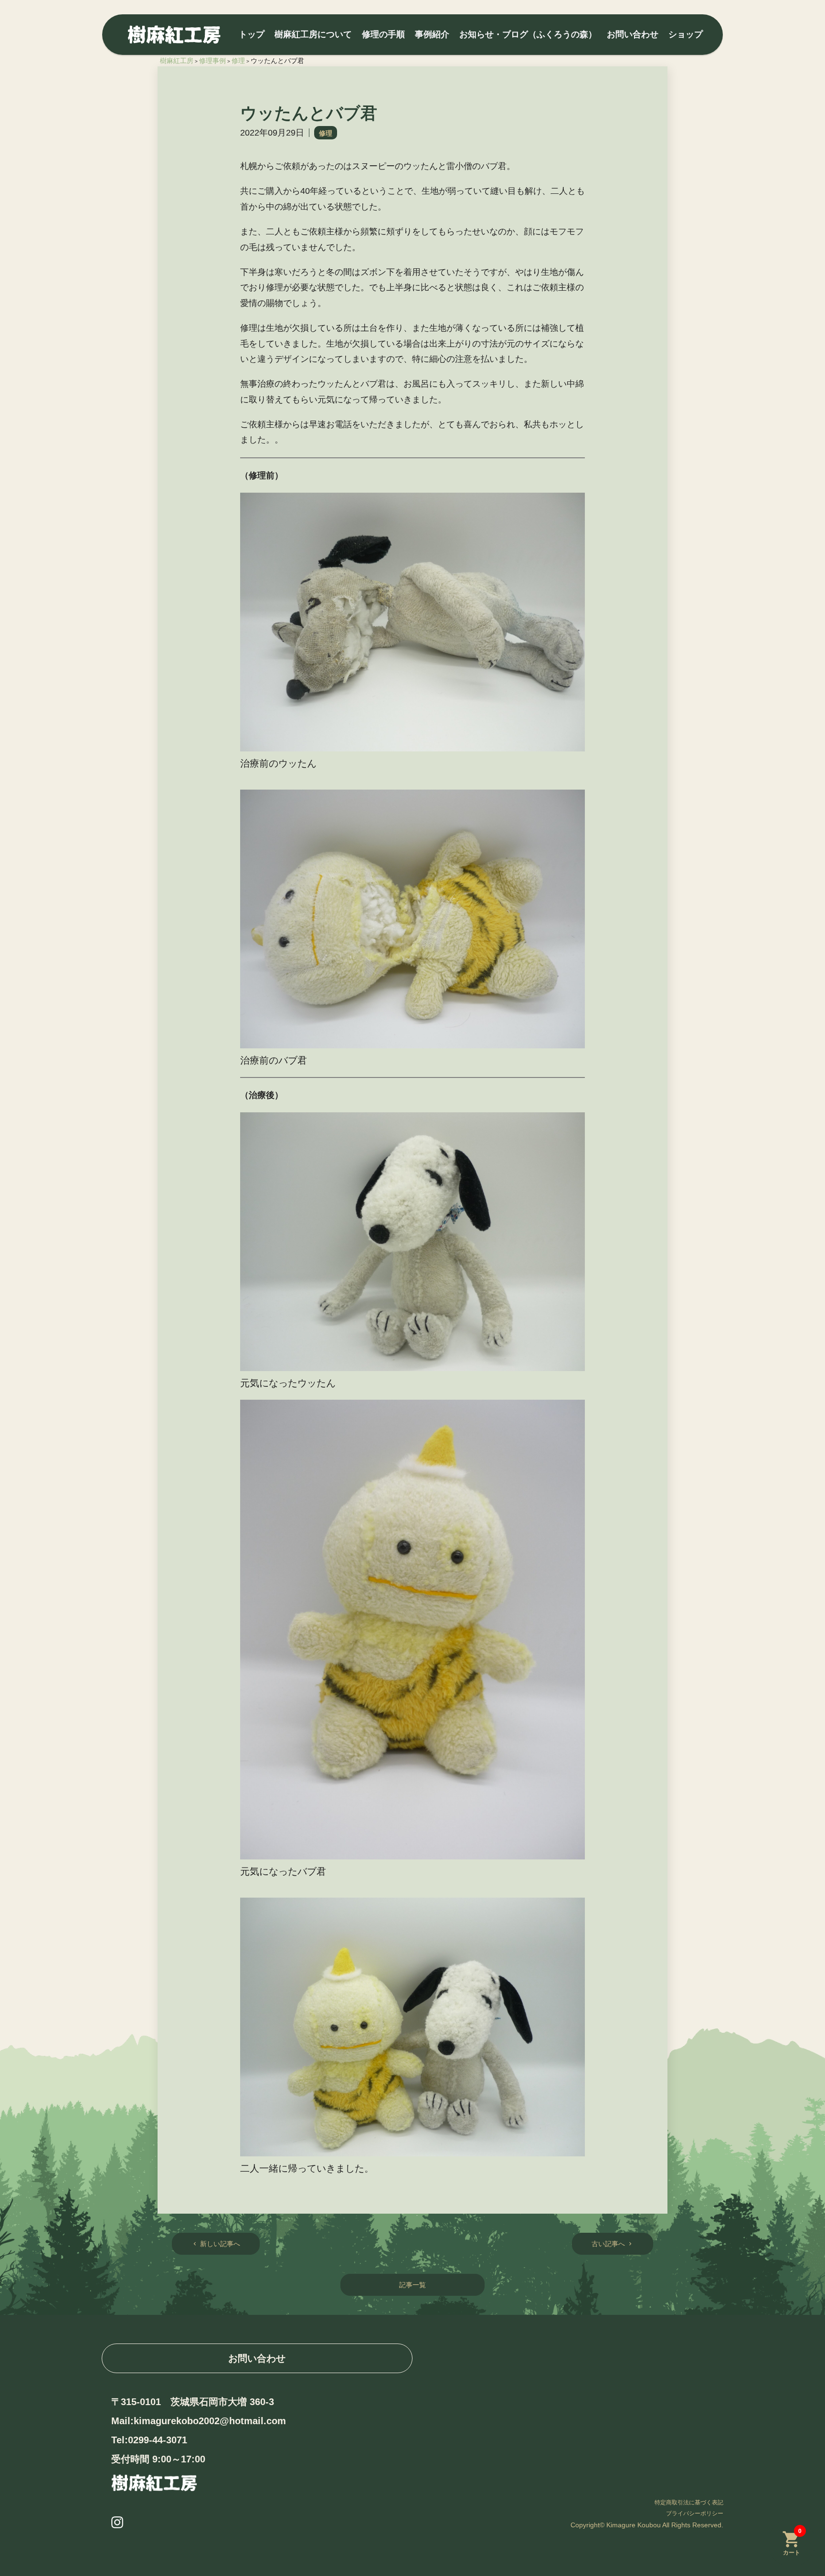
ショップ (686, 34)
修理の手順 (383, 34)
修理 (326, 133)
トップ (252, 34)
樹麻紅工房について (313, 34)
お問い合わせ (633, 34)
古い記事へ (613, 2244)
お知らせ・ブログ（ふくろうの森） (528, 34)
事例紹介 (432, 34)
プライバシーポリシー (695, 2513)
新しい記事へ (216, 2244)
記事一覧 (412, 2285)
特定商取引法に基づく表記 (689, 2502)
